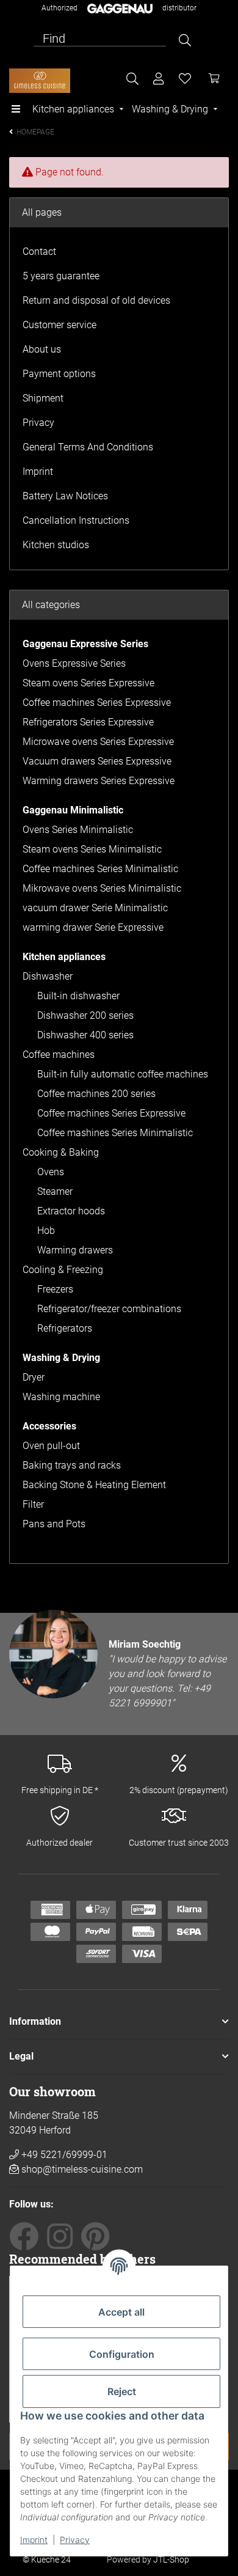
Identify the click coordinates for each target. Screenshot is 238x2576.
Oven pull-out (51, 1446)
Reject (122, 2391)
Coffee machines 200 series (96, 1094)
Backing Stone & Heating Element (94, 1485)
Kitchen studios (56, 545)
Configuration (122, 2354)
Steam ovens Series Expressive (88, 683)
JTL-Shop (171, 2559)
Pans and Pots (54, 1524)
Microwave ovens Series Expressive (98, 742)
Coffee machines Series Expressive (97, 703)
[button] (119, 2022)
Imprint (34, 2540)
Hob (46, 1231)
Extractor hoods (71, 1211)
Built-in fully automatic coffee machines (123, 1074)
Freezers (55, 1289)
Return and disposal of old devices (96, 300)
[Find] (185, 40)
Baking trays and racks (72, 1465)
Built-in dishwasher (78, 996)
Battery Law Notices (65, 496)
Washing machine (61, 1397)
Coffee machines (59, 1055)
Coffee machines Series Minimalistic (100, 869)
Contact (39, 251)
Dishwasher (48, 976)
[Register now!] (159, 79)
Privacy (75, 2540)
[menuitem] (79, 109)
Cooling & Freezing (63, 1270)
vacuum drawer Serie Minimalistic (95, 908)
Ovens (51, 1172)
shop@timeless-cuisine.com (82, 2169)
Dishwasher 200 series (85, 1015)
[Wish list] (185, 79)
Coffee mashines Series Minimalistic (115, 1133)
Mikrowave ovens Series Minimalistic (102, 888)
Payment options (59, 374)
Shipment (43, 398)
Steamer (55, 1191)
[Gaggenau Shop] (40, 81)
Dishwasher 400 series (85, 1035)
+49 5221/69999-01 (63, 2155)
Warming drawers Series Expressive (99, 781)
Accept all (121, 2312)
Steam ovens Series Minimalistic (92, 849)
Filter (33, 1504)
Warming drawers (75, 1250)
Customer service (60, 325)
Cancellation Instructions (76, 520)
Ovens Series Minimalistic (78, 830)
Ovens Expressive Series (74, 663)
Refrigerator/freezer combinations (109, 1309)
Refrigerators (65, 1328)
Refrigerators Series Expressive (88, 722)
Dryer (34, 1377)
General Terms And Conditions (88, 447)
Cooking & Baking (61, 1152)
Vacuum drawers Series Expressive (97, 761)
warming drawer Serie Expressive (93, 927)
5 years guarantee (61, 276)
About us (42, 349)
